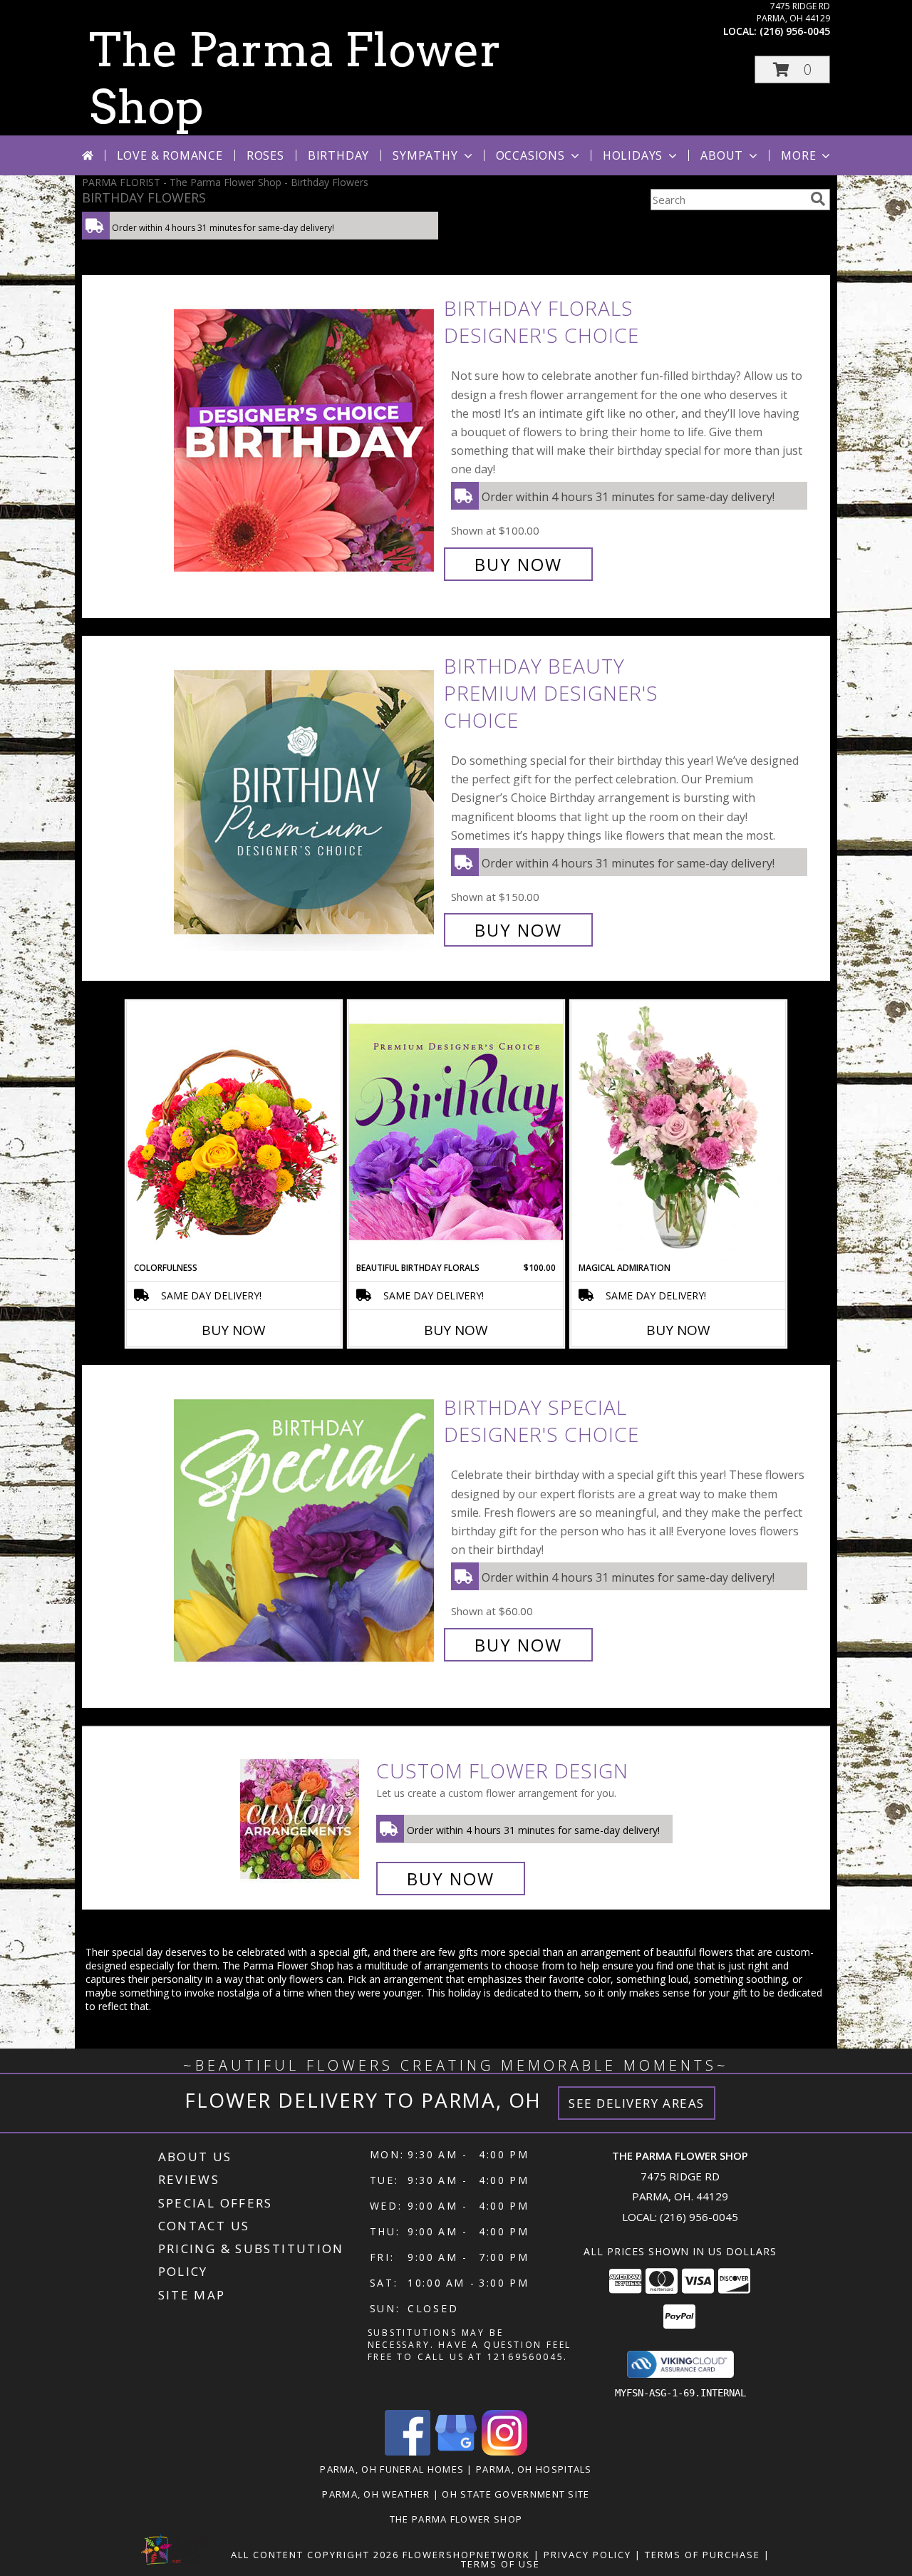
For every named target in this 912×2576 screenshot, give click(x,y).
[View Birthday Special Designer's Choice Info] (305, 1526)
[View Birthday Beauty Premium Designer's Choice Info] (305, 798)
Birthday (338, 155)
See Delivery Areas (637, 2103)
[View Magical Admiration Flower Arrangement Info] (678, 1131)
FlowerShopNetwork (466, 2555)
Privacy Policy (587, 2555)
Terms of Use (501, 2564)
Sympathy (425, 155)
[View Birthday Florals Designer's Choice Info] (305, 437)
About (722, 155)
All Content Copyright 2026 (315, 2555)
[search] (818, 199)
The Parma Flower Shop (456, 2519)
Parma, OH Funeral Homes (392, 2469)
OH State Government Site (515, 2494)
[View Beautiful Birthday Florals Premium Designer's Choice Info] (456, 1131)
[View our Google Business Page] (456, 2452)
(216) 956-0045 (795, 31)
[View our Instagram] (504, 2452)
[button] (792, 69)
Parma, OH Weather (376, 2494)
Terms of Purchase (703, 2555)
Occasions (530, 155)
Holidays (633, 155)
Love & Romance (170, 155)
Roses (265, 155)
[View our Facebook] (408, 2452)
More (798, 155)
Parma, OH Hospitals (534, 2469)
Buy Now (518, 564)
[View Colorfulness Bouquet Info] (234, 1131)
